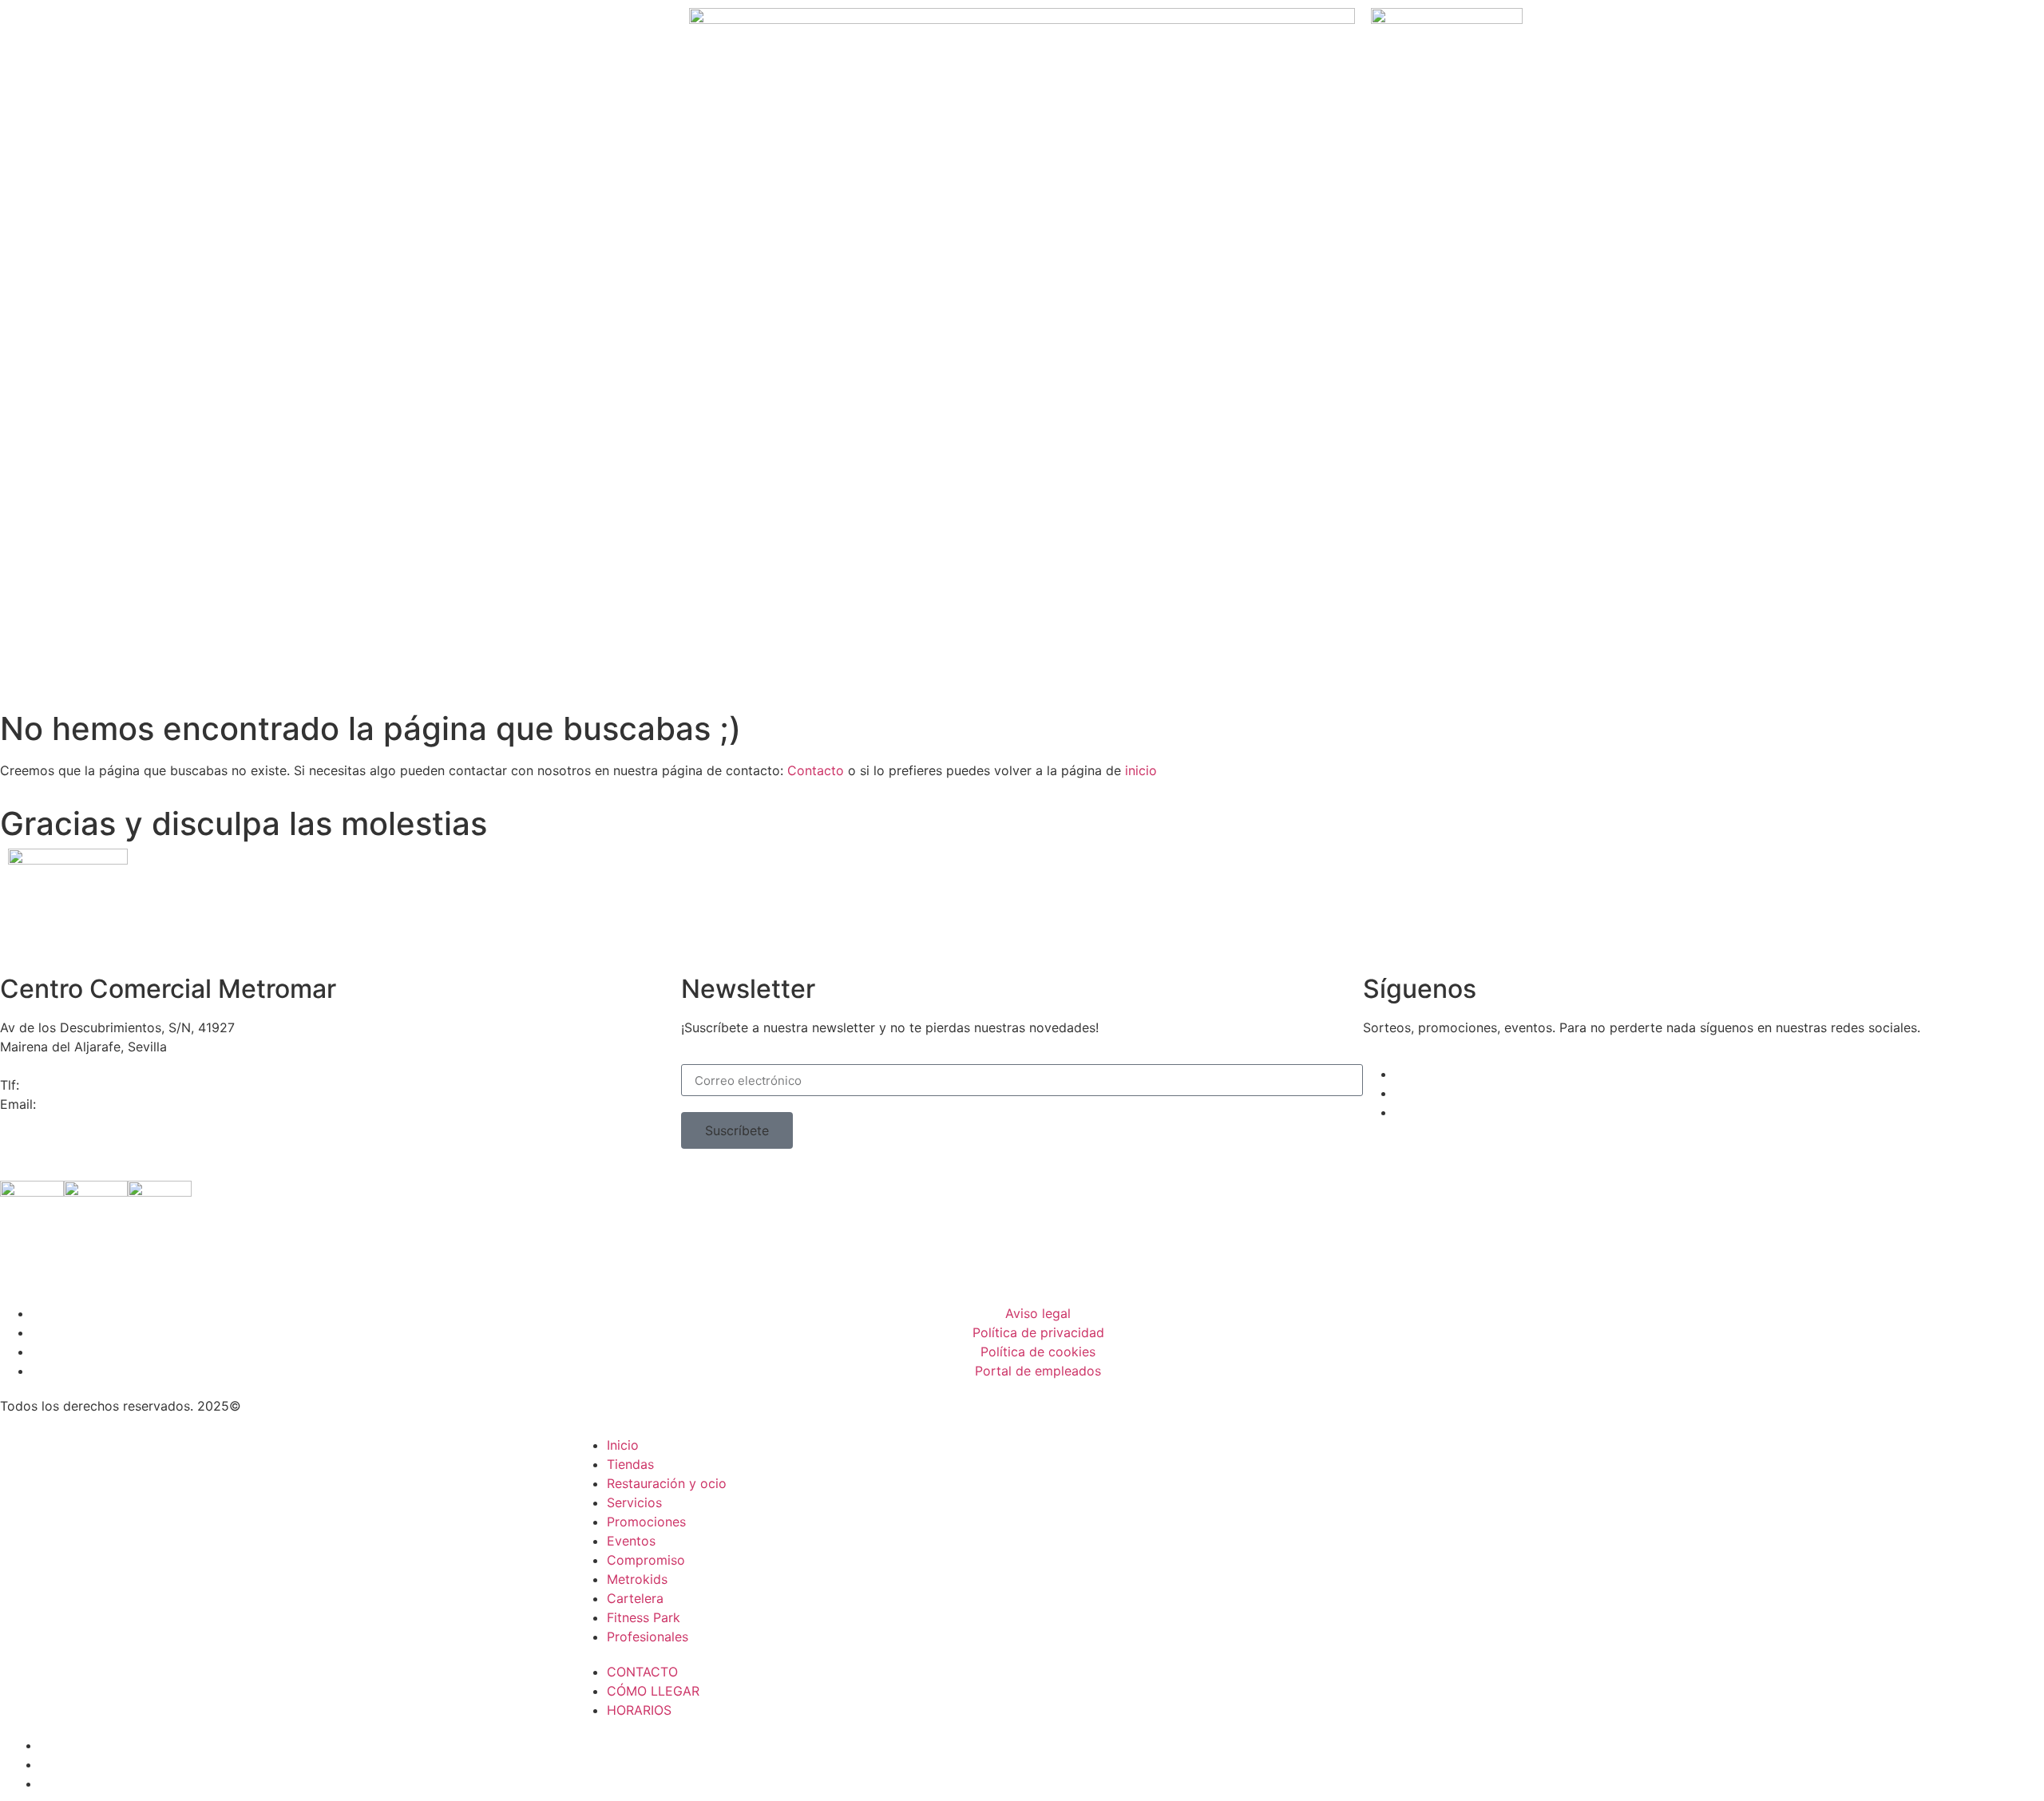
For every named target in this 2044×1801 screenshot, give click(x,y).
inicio (1141, 770)
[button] (737, 1130)
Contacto (816, 770)
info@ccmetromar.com (109, 1104)
